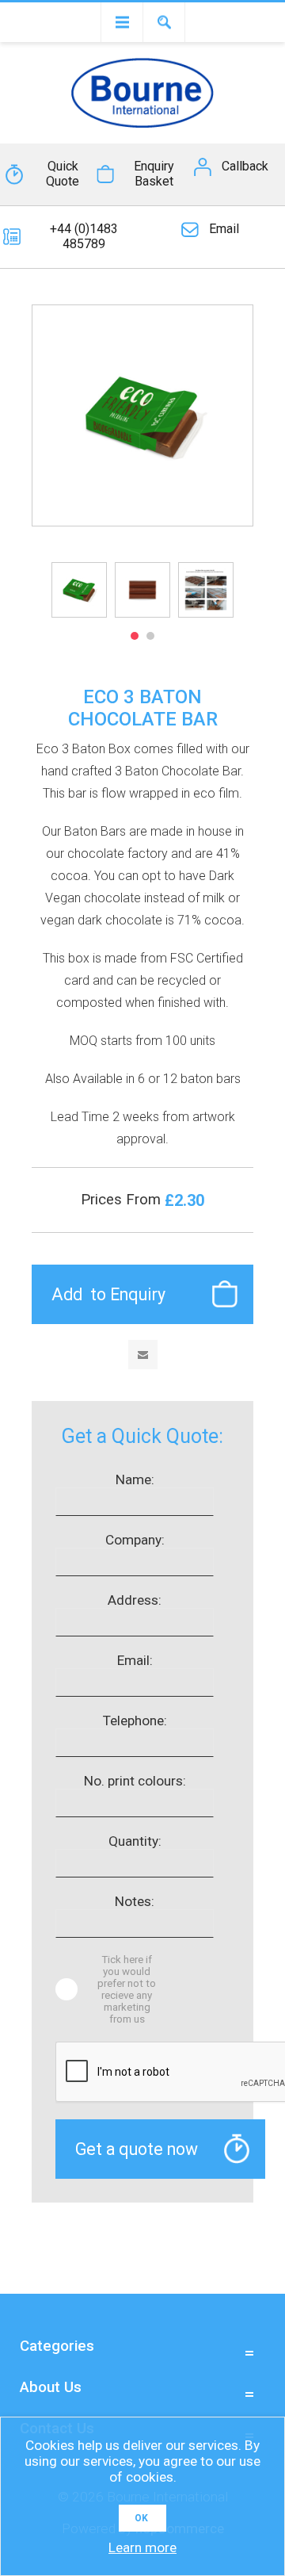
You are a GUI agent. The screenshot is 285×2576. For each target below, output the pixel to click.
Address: (135, 1600)
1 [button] (135, 636)
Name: (135, 1479)
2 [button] (150, 636)
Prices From (123, 1200)
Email (224, 229)
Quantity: (135, 1841)
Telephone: (135, 1721)
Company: (135, 1540)
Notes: (135, 1901)
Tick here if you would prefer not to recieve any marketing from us (127, 1989)
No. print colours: (135, 1781)
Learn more (142, 2547)
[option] (79, 590)
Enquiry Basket (154, 174)
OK (141, 2518)
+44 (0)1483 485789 (84, 236)
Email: (135, 1660)
